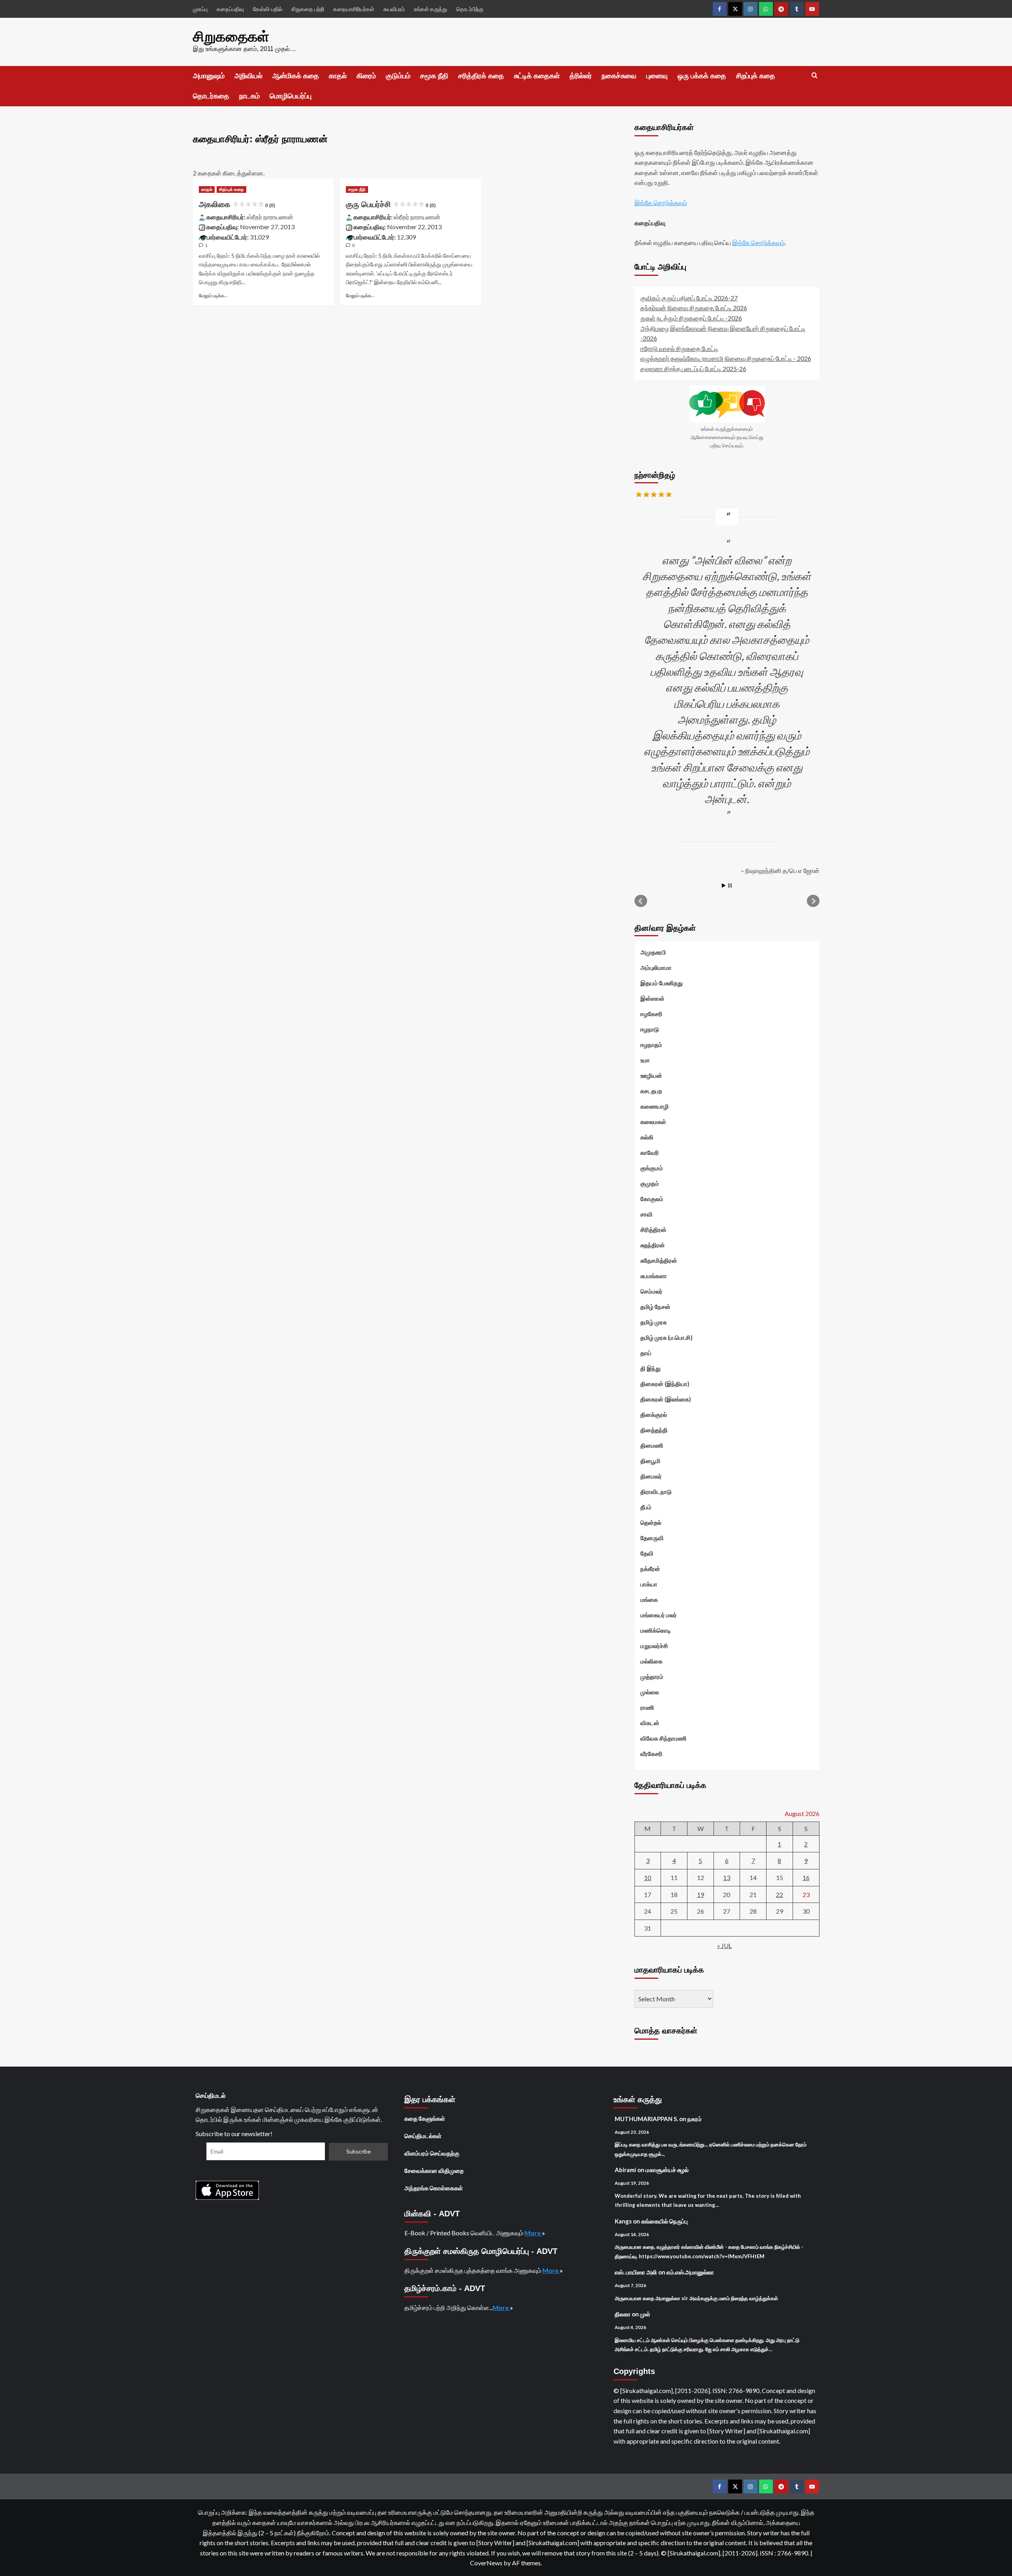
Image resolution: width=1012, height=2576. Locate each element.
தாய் (646, 1353)
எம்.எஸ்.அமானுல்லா (690, 2272)
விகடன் (650, 1723)
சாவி (647, 1214)
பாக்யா (649, 1584)
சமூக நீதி (434, 76)
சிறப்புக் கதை (756, 76)
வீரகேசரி (651, 1754)
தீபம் (646, 1507)
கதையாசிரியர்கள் (354, 9)
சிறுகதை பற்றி (308, 9)
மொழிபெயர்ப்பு (291, 96)
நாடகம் (249, 96)
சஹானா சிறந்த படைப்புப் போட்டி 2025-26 (693, 369)
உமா (645, 1060)
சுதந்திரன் (653, 1245)
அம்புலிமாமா (656, 967)
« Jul (724, 1945)
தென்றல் (651, 1522)
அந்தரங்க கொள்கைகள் (434, 2188)
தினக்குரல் (654, 1414)
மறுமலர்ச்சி (654, 1646)
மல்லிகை (651, 1661)
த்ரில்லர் (581, 76)
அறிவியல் (248, 76)
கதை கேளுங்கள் (425, 2118)
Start (724, 885)
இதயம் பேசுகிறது (662, 983)
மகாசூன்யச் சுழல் (667, 2170)
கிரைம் (366, 76)
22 (780, 1894)
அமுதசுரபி (653, 952)
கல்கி (647, 1137)
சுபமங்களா (654, 1276)
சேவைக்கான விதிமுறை (434, 2171)
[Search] (815, 76)
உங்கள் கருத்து (430, 9)
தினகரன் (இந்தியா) (665, 1384)
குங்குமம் (652, 1168)
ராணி (647, 1707)
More (533, 2233)
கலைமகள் (653, 1122)
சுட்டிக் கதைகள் (537, 76)
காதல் (338, 76)
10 (648, 1877)
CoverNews (486, 2563)
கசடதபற (651, 1091)
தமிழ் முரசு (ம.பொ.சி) (666, 1337)
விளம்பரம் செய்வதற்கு (432, 2153)
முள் (645, 2314)
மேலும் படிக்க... (213, 295)
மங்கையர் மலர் (659, 1615)
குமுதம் (650, 1183)
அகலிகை (237, 204)
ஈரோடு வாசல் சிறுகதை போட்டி (679, 348)
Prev (641, 901)
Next (813, 901)
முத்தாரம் (652, 1676)
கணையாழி (655, 1106)
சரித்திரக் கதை (481, 76)
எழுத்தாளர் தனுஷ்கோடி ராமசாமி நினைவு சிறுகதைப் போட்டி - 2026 (726, 358)
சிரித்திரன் (653, 1230)
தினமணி (652, 1445)
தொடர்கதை (211, 96)
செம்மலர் (651, 1291)
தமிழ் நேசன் (655, 1307)
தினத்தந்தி (654, 1430)
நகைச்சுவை (619, 76)
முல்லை (650, 1692)
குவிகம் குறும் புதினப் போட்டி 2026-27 (689, 298)
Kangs (623, 2221)
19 (700, 1894)
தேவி (647, 1553)
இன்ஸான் (652, 998)
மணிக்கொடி (656, 1630)
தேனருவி (652, 1538)
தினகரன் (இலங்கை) (666, 1399)
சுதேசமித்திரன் (659, 1260)
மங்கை (649, 1599)
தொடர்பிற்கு (470, 9)
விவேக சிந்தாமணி (664, 1738)
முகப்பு (200, 9)
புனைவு (657, 76)
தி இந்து (650, 1368)
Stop (730, 885)
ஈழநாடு (650, 1029)
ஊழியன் (651, 1075)
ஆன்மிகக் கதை (296, 76)
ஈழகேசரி (651, 1014)
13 (727, 1877)
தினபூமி (650, 1461)
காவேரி (650, 1152)
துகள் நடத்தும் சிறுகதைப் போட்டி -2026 (691, 318)
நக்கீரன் (650, 1569)
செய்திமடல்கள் (423, 2136)
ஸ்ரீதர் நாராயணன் (270, 217)
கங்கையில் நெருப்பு (665, 2221)
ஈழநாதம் (651, 1045)
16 (806, 1877)
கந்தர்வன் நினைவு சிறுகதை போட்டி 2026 (694, 308)
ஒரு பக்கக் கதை (702, 76)
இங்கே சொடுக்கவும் (661, 203)
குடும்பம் (398, 76)
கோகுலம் (652, 1199)
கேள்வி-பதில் (268, 9)
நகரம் (695, 2119)
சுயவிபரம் (394, 9)
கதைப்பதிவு (230, 9)
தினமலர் (651, 1476)
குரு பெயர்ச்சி (391, 204)
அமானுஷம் (209, 76)
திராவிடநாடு (656, 1492)
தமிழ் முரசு (653, 1322)
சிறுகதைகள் (231, 37)
